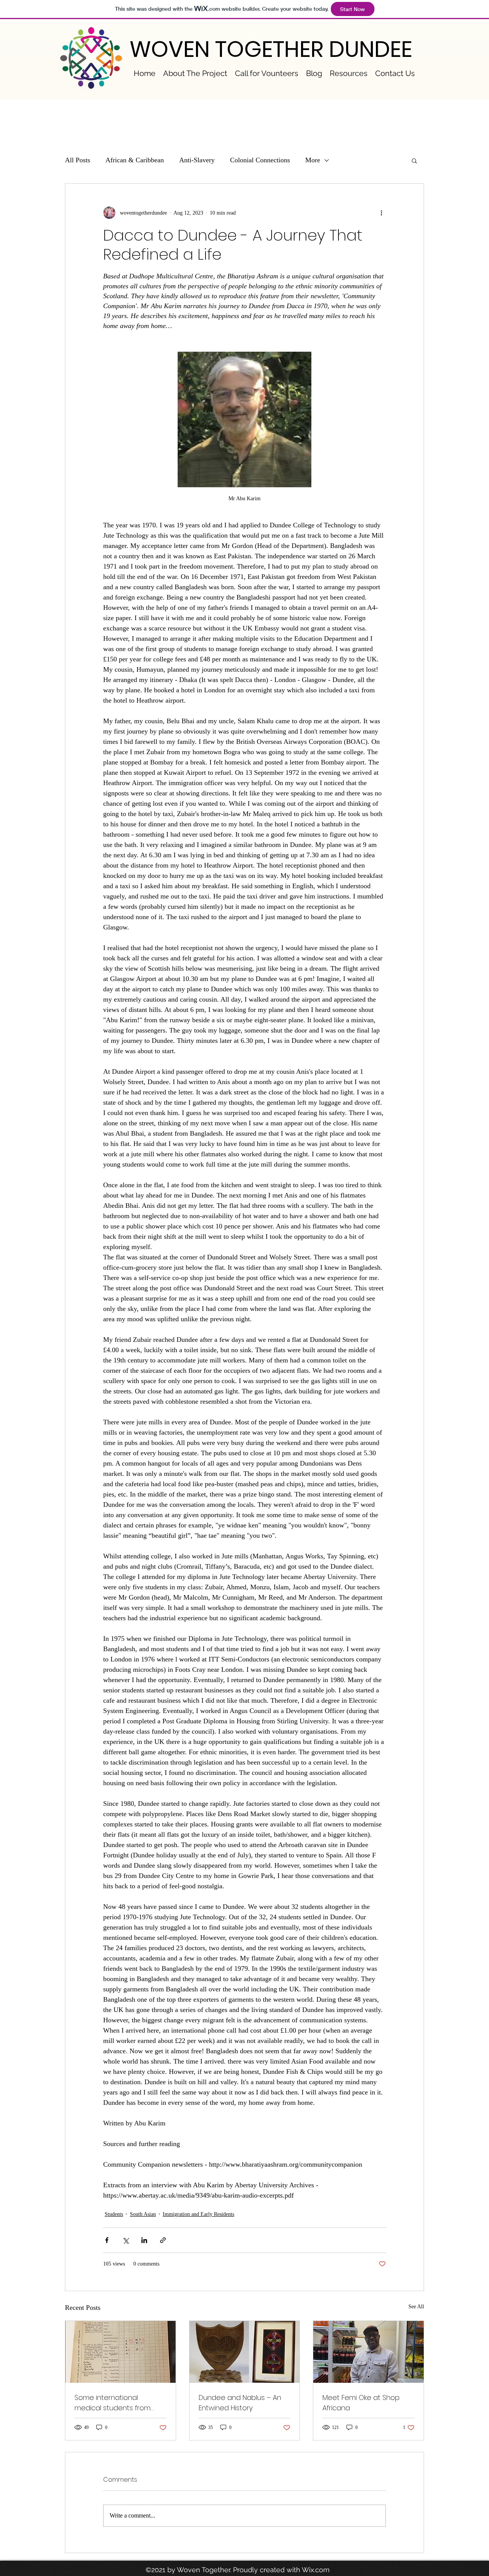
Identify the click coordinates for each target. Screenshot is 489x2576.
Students (114, 2214)
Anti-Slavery (197, 160)
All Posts (78, 160)
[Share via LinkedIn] (144, 2240)
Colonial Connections (260, 160)
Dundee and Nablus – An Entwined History (240, 2403)
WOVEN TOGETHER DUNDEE (271, 49)
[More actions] (381, 213)
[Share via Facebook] (107, 2240)
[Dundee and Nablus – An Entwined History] (245, 2352)
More (313, 160)
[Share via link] (163, 2240)
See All (416, 2307)
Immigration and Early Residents (198, 2214)
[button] (414, 160)
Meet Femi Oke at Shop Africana (361, 2403)
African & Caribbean (135, 160)
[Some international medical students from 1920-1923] (121, 2352)
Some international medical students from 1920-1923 (113, 2403)
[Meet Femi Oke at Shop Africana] (368, 2352)
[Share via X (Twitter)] (125, 2240)
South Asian (143, 2214)
